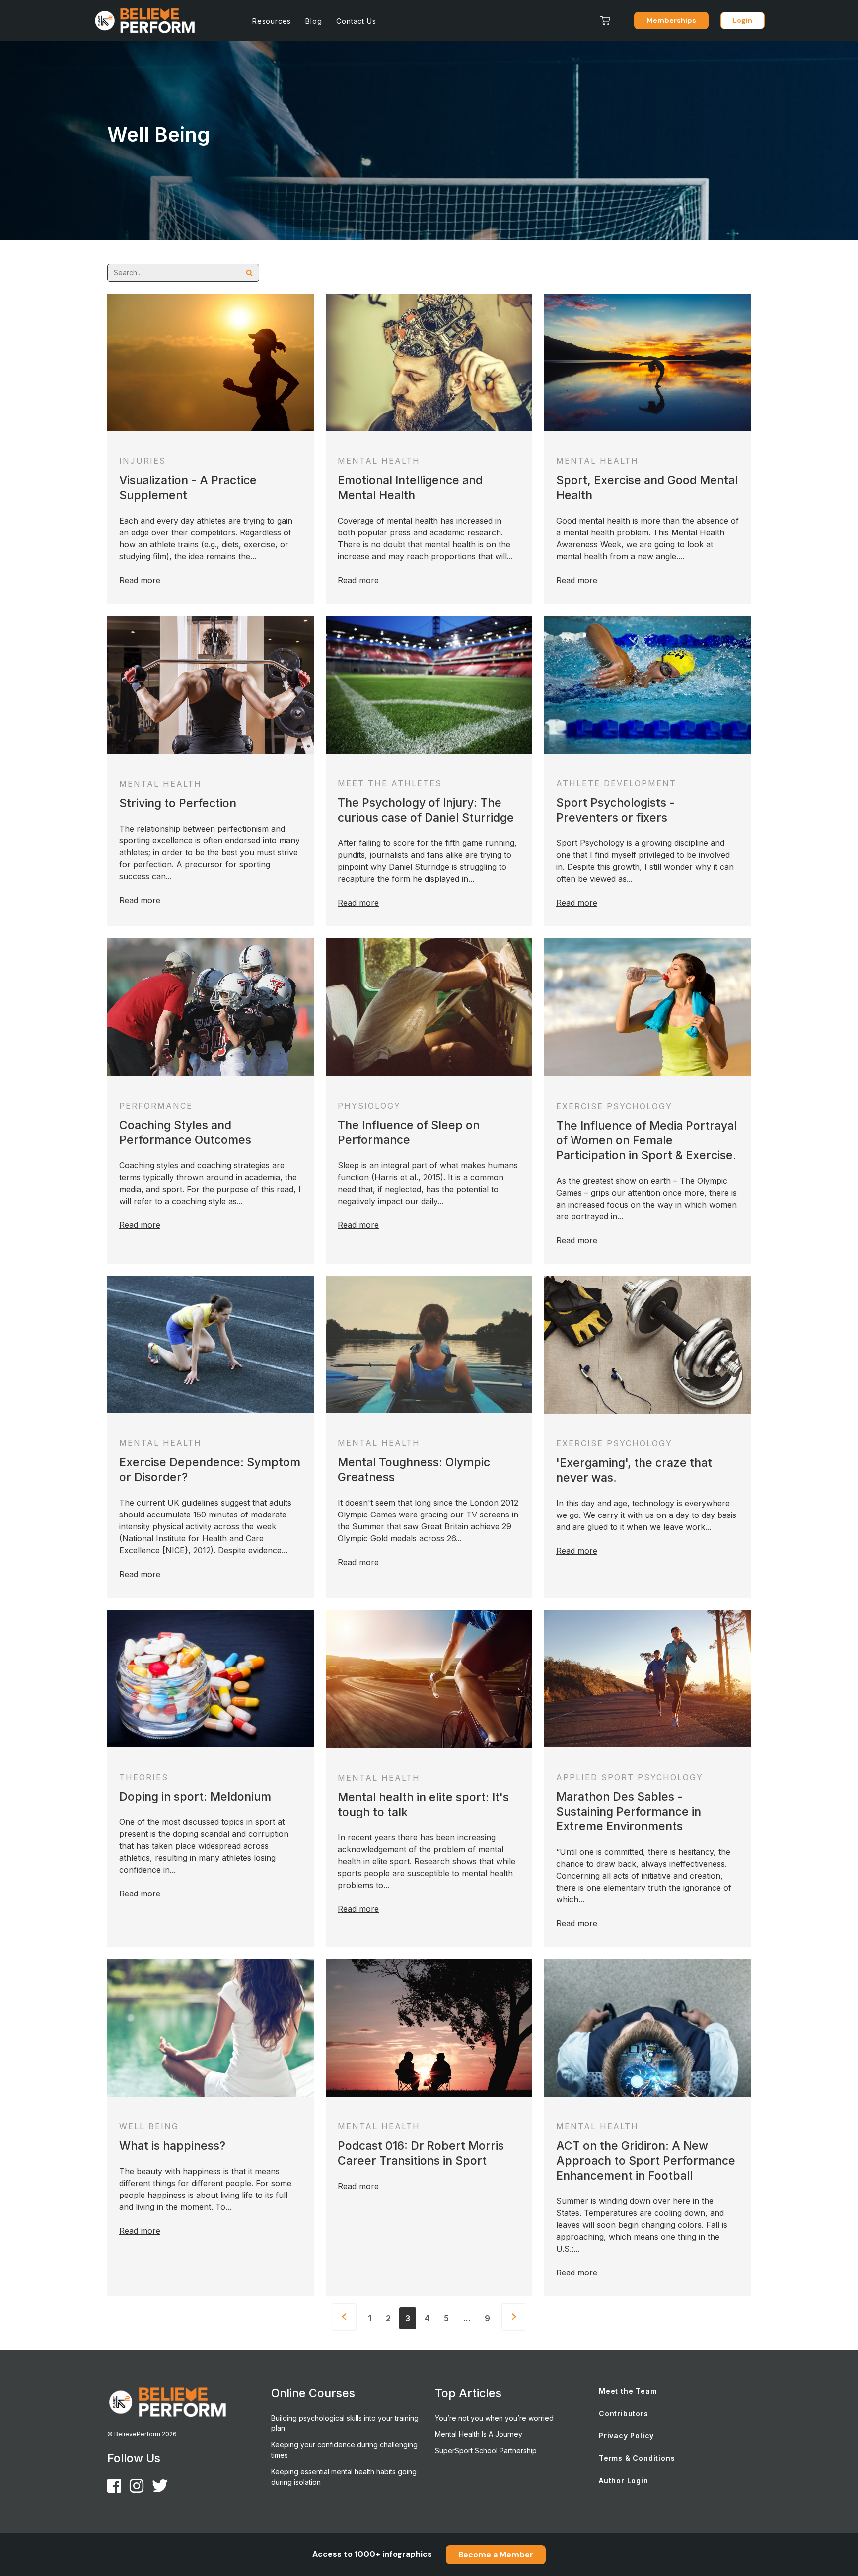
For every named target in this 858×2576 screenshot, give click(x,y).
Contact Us (356, 21)
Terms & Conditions (637, 2458)
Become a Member (496, 2554)
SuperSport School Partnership (486, 2451)
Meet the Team (628, 2391)
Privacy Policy (626, 2436)
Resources (272, 21)
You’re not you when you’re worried (494, 2418)
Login (743, 20)
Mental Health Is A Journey (479, 2434)
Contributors (624, 2413)
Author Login (624, 2480)
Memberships (671, 20)
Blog (314, 21)
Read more (140, 580)
